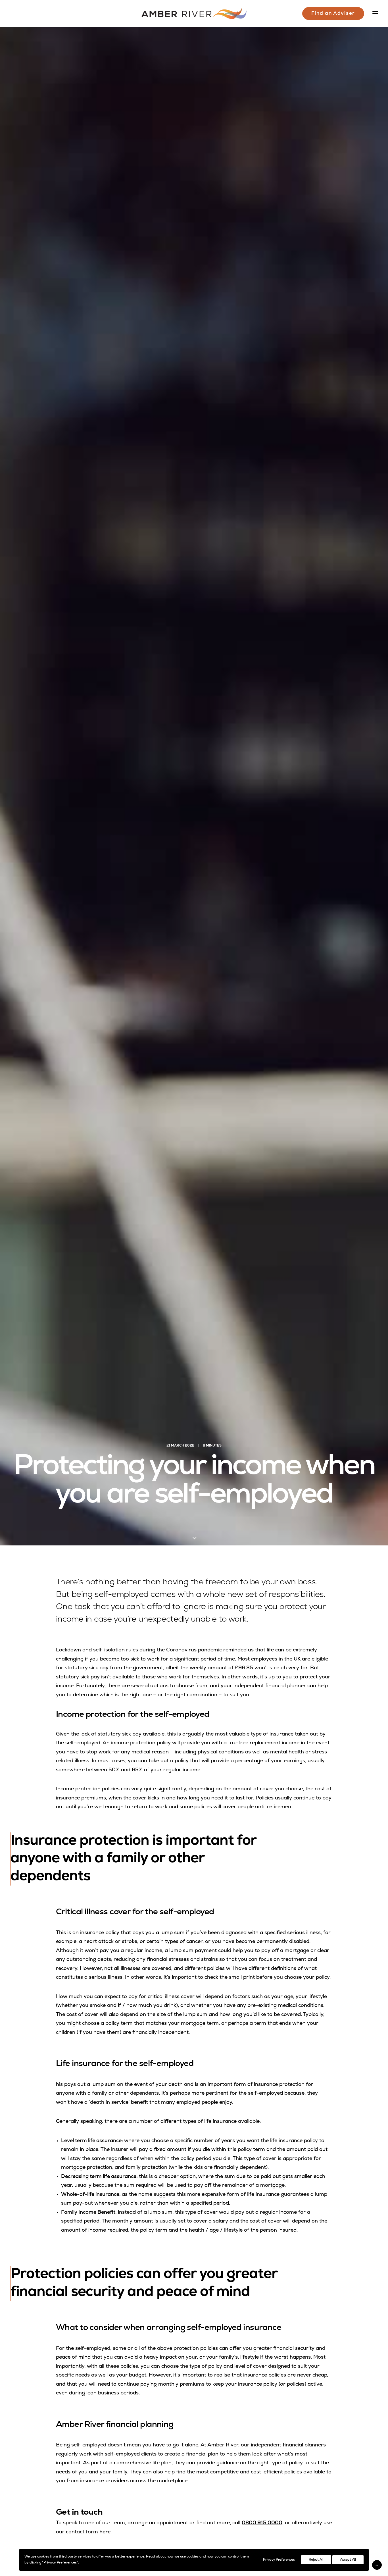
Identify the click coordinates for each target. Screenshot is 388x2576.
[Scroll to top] (377, 2565)
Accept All (348, 2560)
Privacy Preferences (279, 2560)
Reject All (316, 2560)
